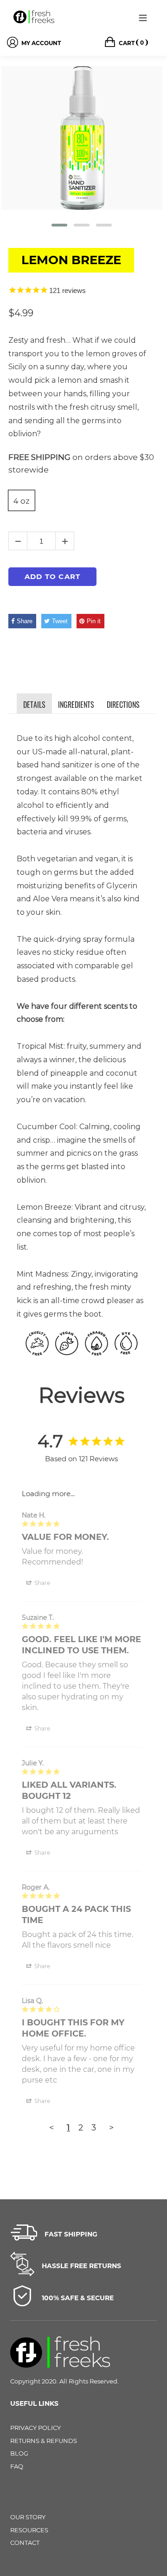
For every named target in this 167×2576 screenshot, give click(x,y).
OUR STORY (28, 2517)
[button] (59, 225)
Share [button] (42, 1583)
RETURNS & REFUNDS (44, 2441)
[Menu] (143, 17)
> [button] (111, 2128)
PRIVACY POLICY (35, 2428)
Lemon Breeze (71, 260)
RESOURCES (29, 2530)
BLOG (19, 2453)
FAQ (17, 2466)
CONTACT (25, 2543)
